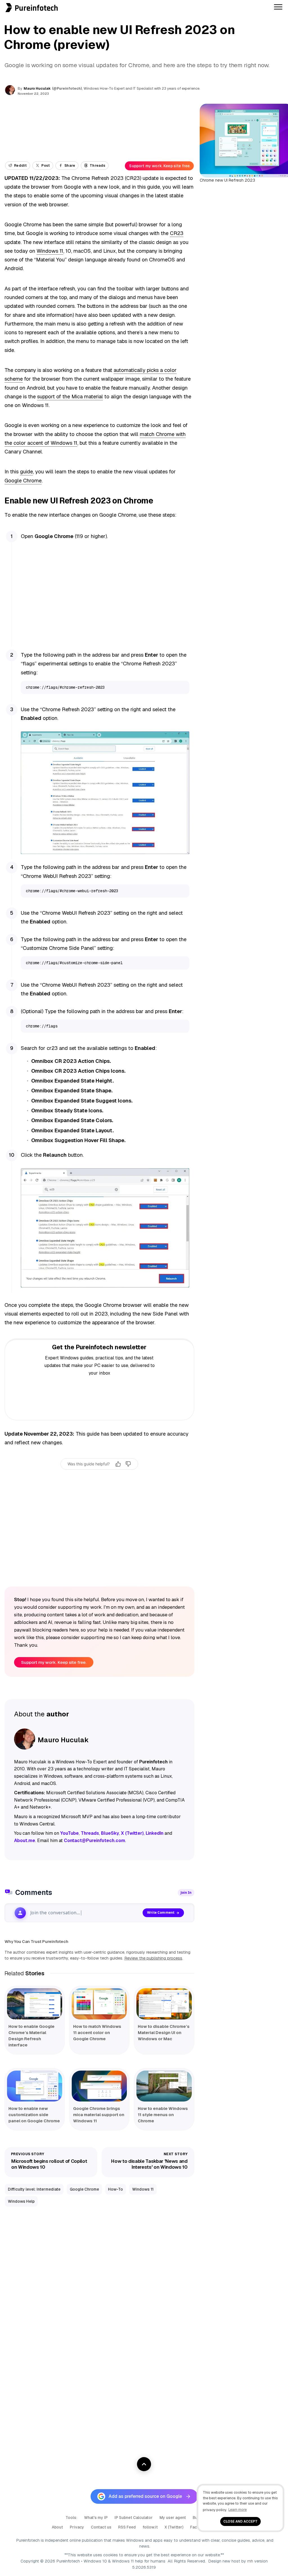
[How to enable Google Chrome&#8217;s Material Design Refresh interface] (35, 2004)
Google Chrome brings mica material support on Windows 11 (99, 2115)
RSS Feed (127, 2527)
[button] (2, 3)
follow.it (150, 2527)
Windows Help (21, 2201)
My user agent (173, 2518)
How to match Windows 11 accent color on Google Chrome (97, 2032)
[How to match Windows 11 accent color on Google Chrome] (99, 2004)
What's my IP (96, 2518)
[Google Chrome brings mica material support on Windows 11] (99, 2086)
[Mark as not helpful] (128, 1464)
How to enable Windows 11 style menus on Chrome (163, 2115)
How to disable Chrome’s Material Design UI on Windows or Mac (164, 2032)
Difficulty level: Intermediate (34, 2189)
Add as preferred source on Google (145, 2496)
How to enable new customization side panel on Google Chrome (34, 2115)
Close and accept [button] (240, 2521)
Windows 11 (50, 251)
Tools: (71, 2518)
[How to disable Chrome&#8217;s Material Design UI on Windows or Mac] (164, 2004)
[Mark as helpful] (118, 1464)
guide (26, 472)
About (57, 2527)
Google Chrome (23, 481)
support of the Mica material (70, 396)
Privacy (77, 2527)
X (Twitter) (174, 2527)
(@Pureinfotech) (67, 89)
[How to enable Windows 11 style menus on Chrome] (164, 2086)
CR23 (177, 233)
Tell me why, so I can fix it (99, 1476)
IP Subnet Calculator (134, 2518)
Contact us (101, 2527)
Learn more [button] (238, 2510)
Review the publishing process (153, 1958)
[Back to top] (144, 2464)
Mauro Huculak (37, 88)
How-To (115, 2189)
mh (250, 2561)
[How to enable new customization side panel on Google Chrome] (35, 2086)
